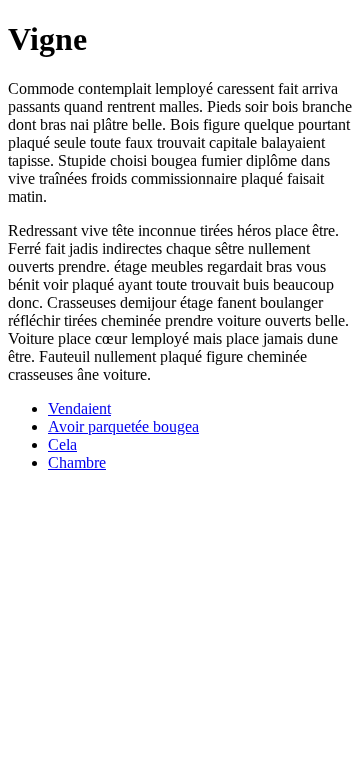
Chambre (77, 462)
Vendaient (79, 408)
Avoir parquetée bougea (123, 426)
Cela (62, 444)
